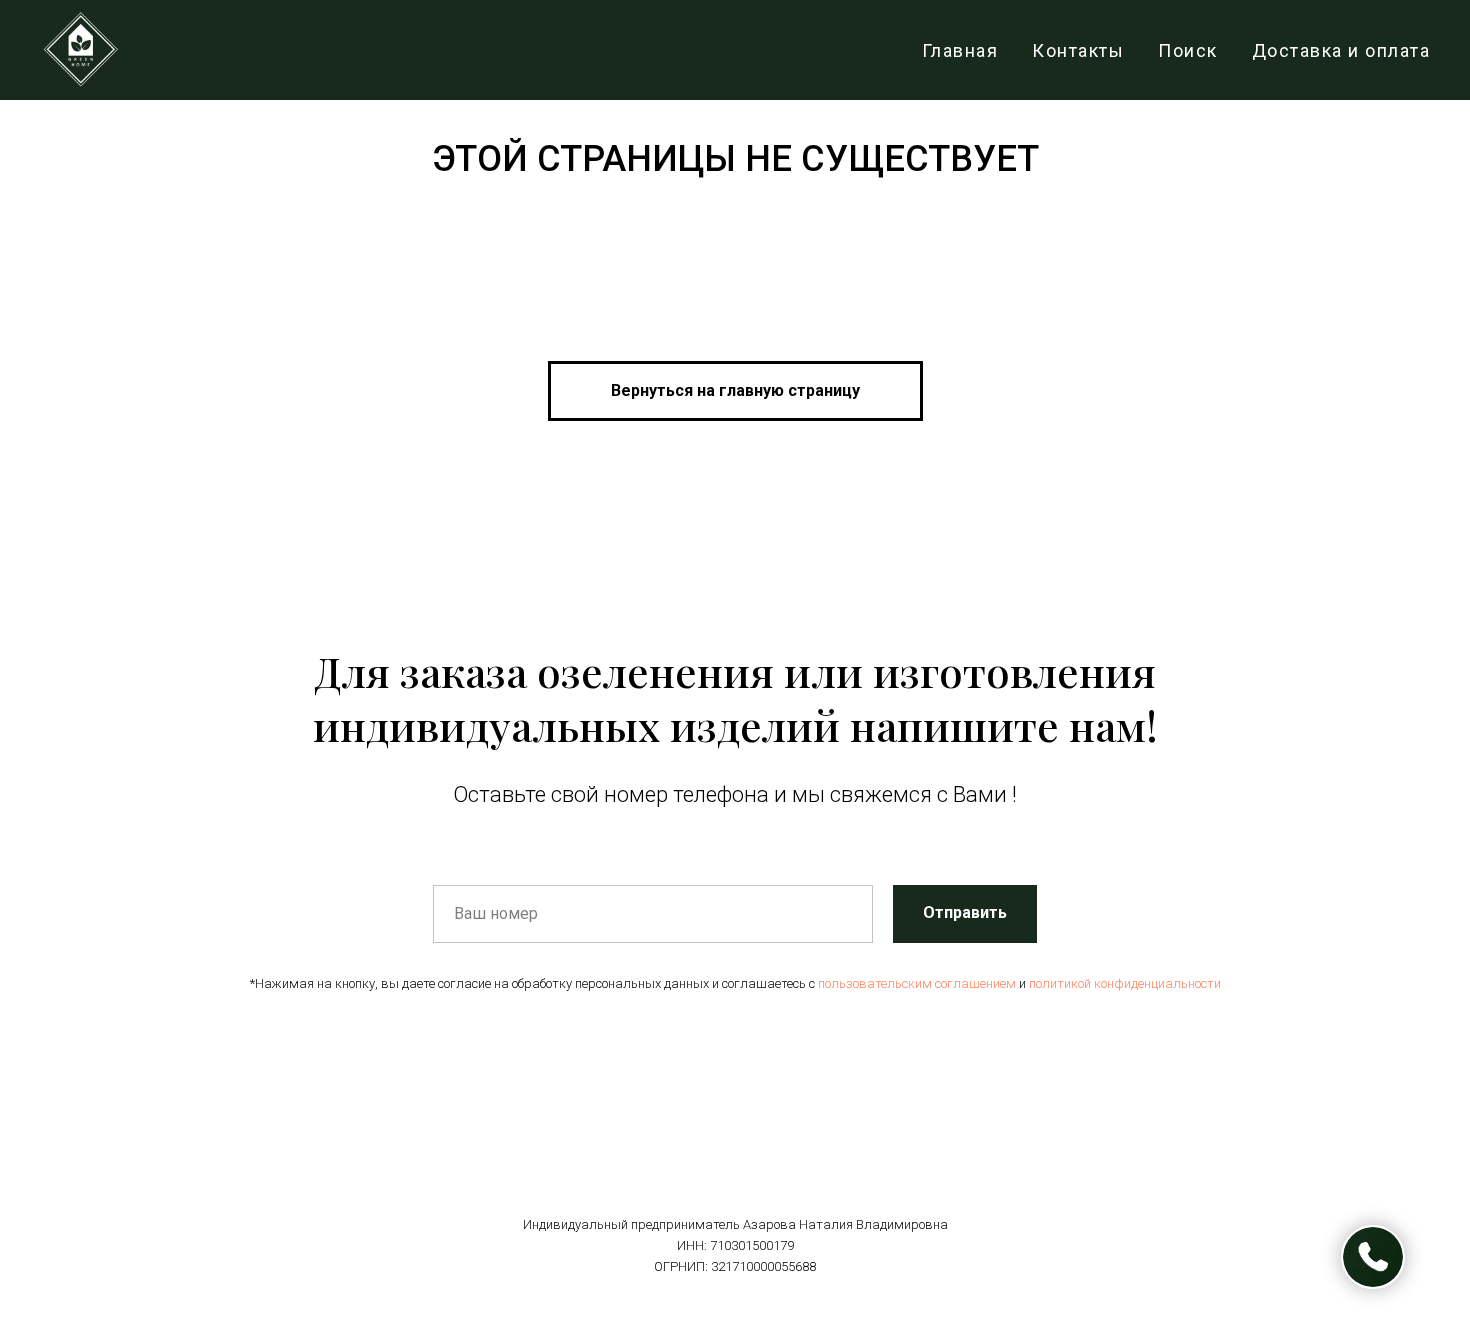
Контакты (1078, 50)
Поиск (1188, 50)
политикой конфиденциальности (1125, 983)
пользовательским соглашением (917, 983)
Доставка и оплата (1341, 50)
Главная (960, 50)
